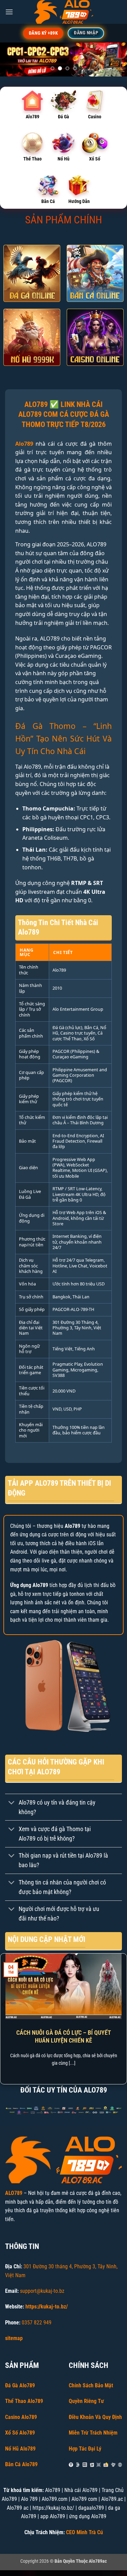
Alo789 (33, 117)
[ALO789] (64, 12)
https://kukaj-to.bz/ (47, 2307)
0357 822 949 (37, 2323)
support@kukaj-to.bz (42, 2291)
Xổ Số (95, 159)
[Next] (123, 2018)
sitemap (14, 2338)
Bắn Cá (48, 201)
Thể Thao (33, 159)
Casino (95, 117)
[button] (9, 12)
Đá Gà (63, 117)
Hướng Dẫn (79, 201)
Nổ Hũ (63, 159)
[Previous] (4, 2018)
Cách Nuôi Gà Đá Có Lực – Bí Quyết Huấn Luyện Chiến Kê (64, 2036)
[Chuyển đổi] (12, 1803)
